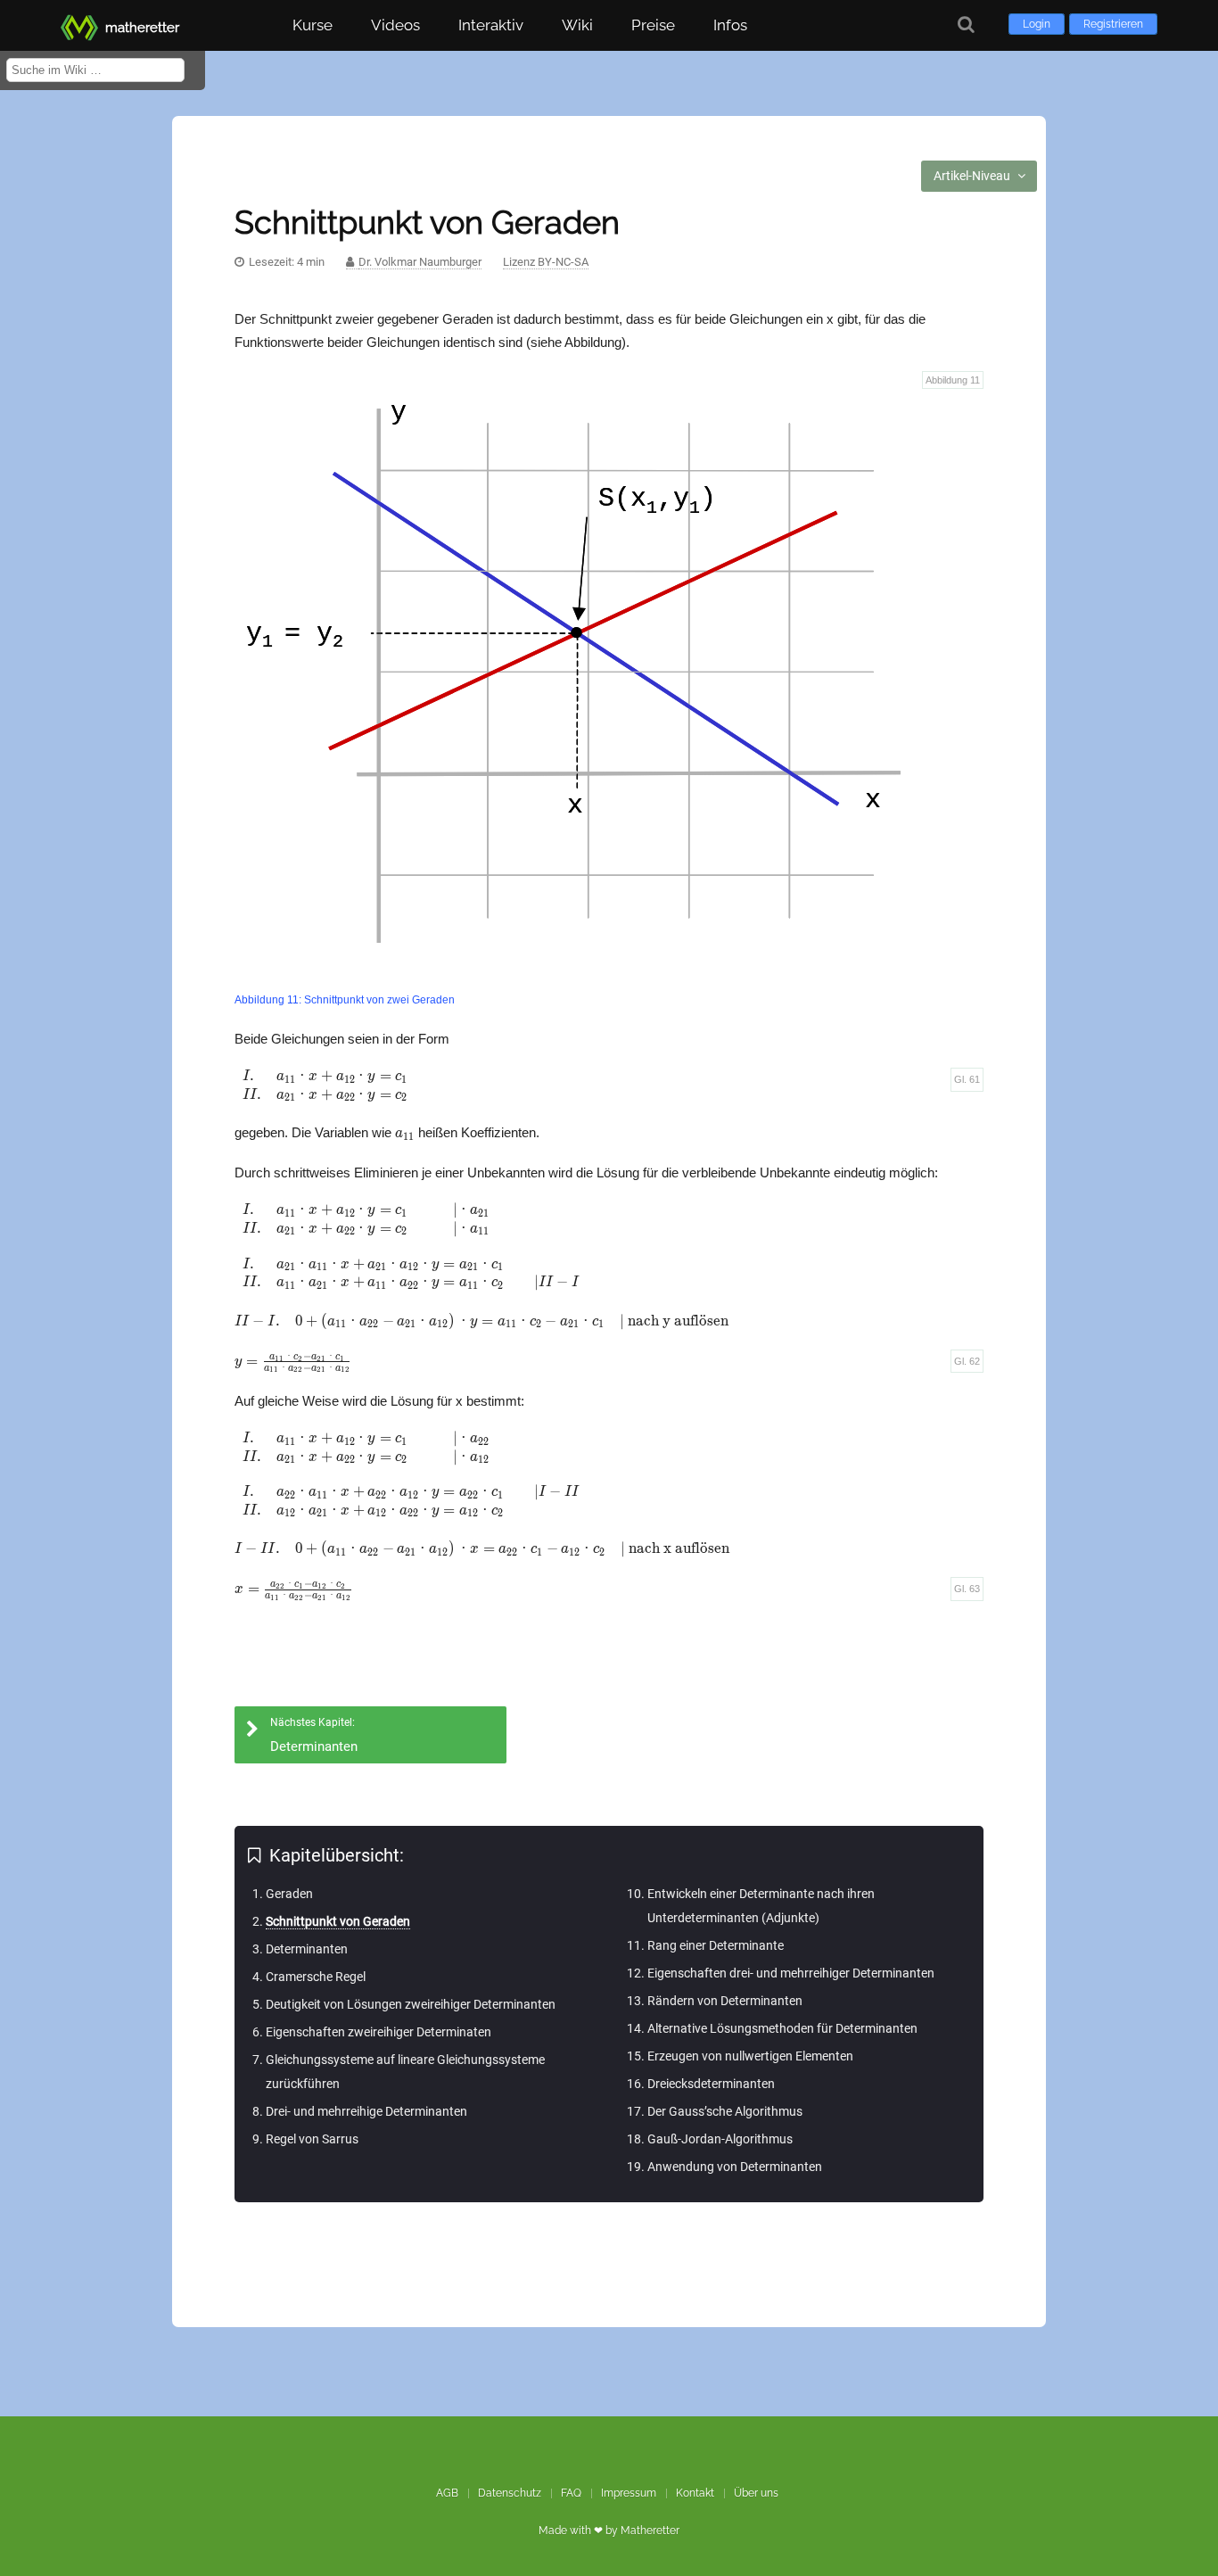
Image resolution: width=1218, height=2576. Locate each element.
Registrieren (1113, 24)
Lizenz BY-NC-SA (546, 262)
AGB (447, 2493)
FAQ (571, 2493)
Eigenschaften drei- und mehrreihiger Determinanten (791, 1973)
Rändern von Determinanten (725, 2001)
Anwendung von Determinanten (735, 2167)
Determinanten (307, 1949)
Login (1037, 24)
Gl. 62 (967, 1361)
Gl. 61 (967, 1079)
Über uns (756, 2493)
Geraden (289, 1894)
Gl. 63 (967, 1589)
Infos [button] (730, 25)
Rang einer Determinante (716, 1945)
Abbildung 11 (953, 380)
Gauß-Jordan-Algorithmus (720, 2139)
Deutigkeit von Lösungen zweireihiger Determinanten (411, 2004)
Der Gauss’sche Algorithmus (725, 2111)
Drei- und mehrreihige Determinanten (366, 2111)
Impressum (629, 2493)
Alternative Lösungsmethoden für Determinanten (782, 2028)
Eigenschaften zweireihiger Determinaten (379, 2032)
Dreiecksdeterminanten (711, 2084)
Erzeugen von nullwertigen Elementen (750, 2056)
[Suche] (966, 25)
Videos (395, 25)
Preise (653, 25)
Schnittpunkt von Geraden (338, 1921)
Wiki (577, 25)
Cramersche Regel (316, 1977)
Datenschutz (510, 2493)
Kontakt (695, 2493)
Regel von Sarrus (312, 2139)
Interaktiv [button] (491, 25)
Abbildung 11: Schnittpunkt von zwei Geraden (345, 1000)
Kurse (313, 25)
